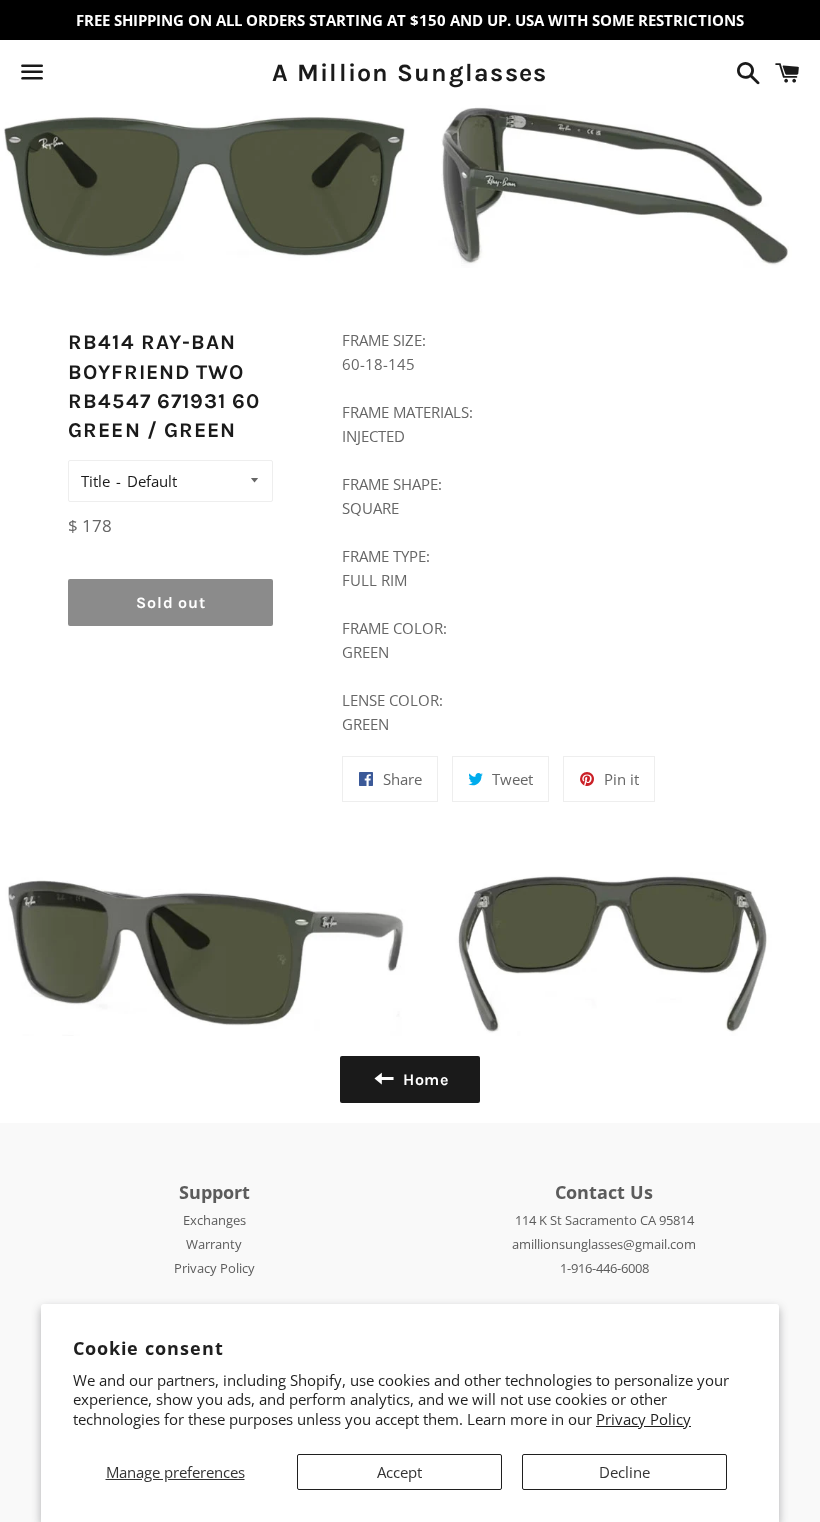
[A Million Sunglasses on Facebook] (67, 76)
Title (95, 481)
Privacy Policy (643, 1419)
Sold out (170, 602)
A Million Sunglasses (409, 72)
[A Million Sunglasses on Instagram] (103, 76)
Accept (399, 1472)
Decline (624, 1472)
